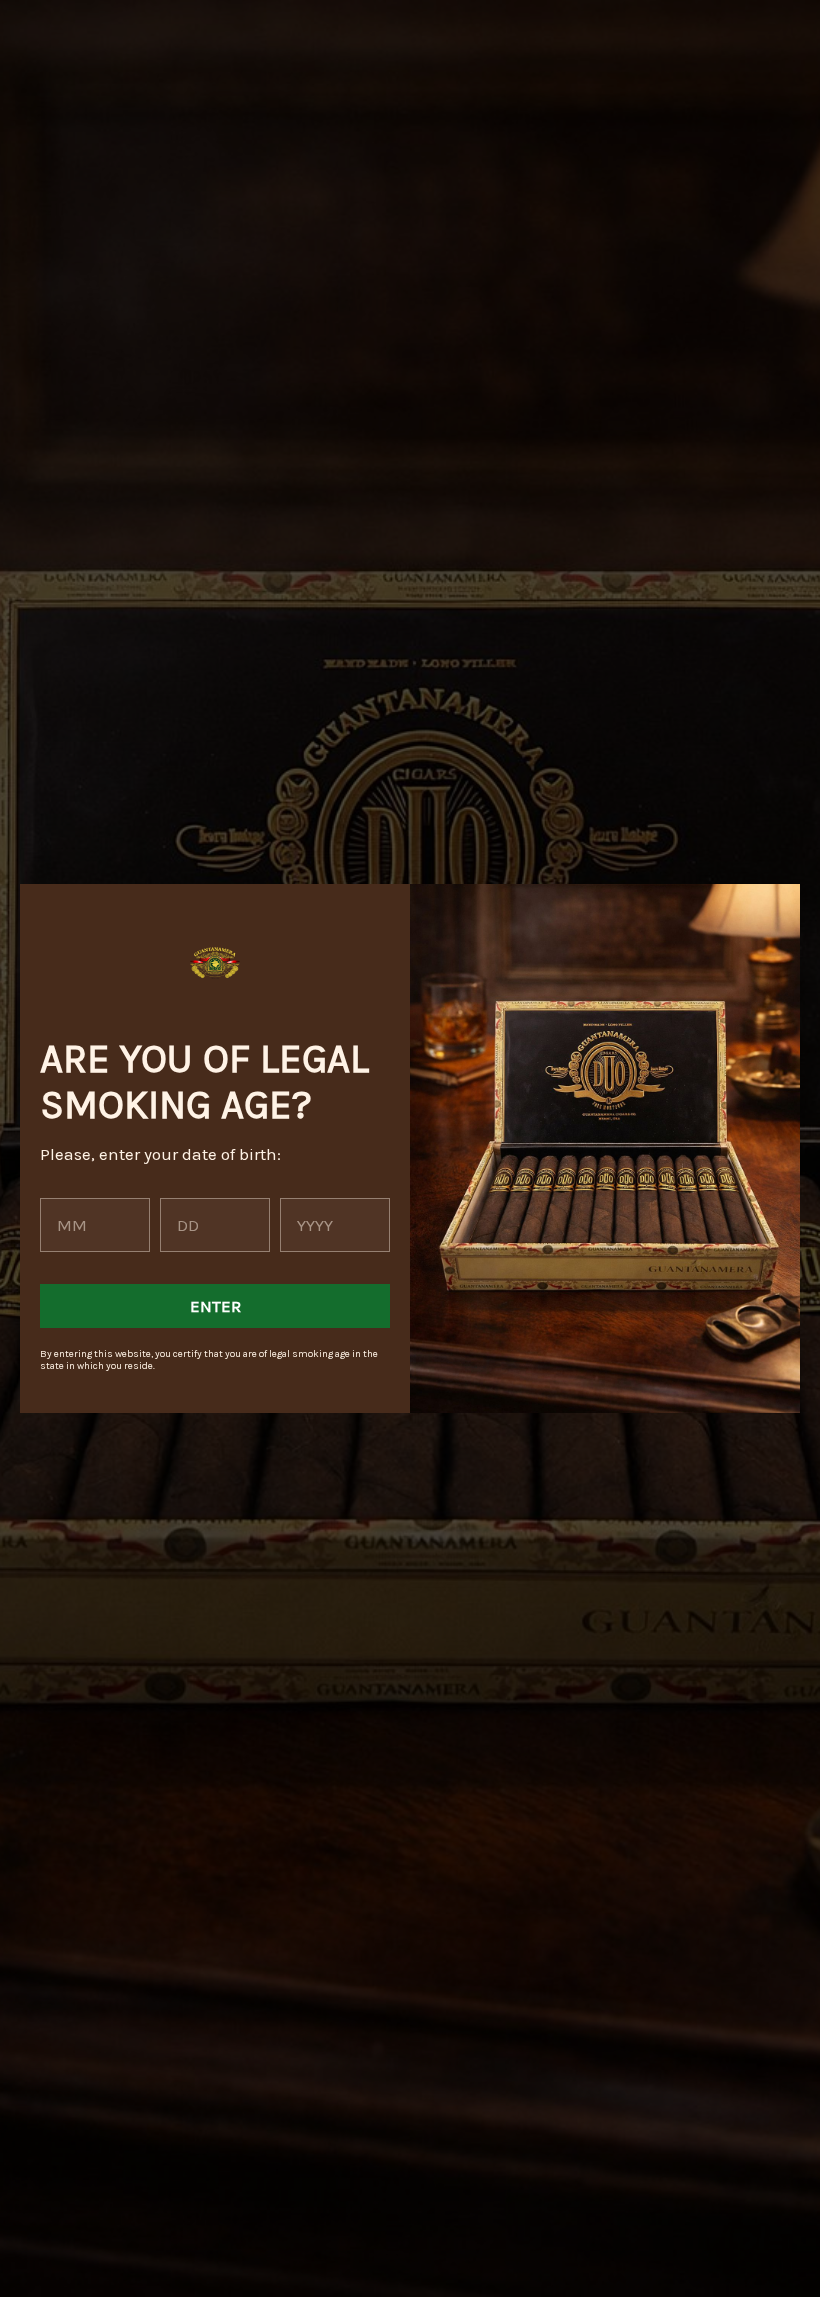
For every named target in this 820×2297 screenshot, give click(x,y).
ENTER (215, 1306)
